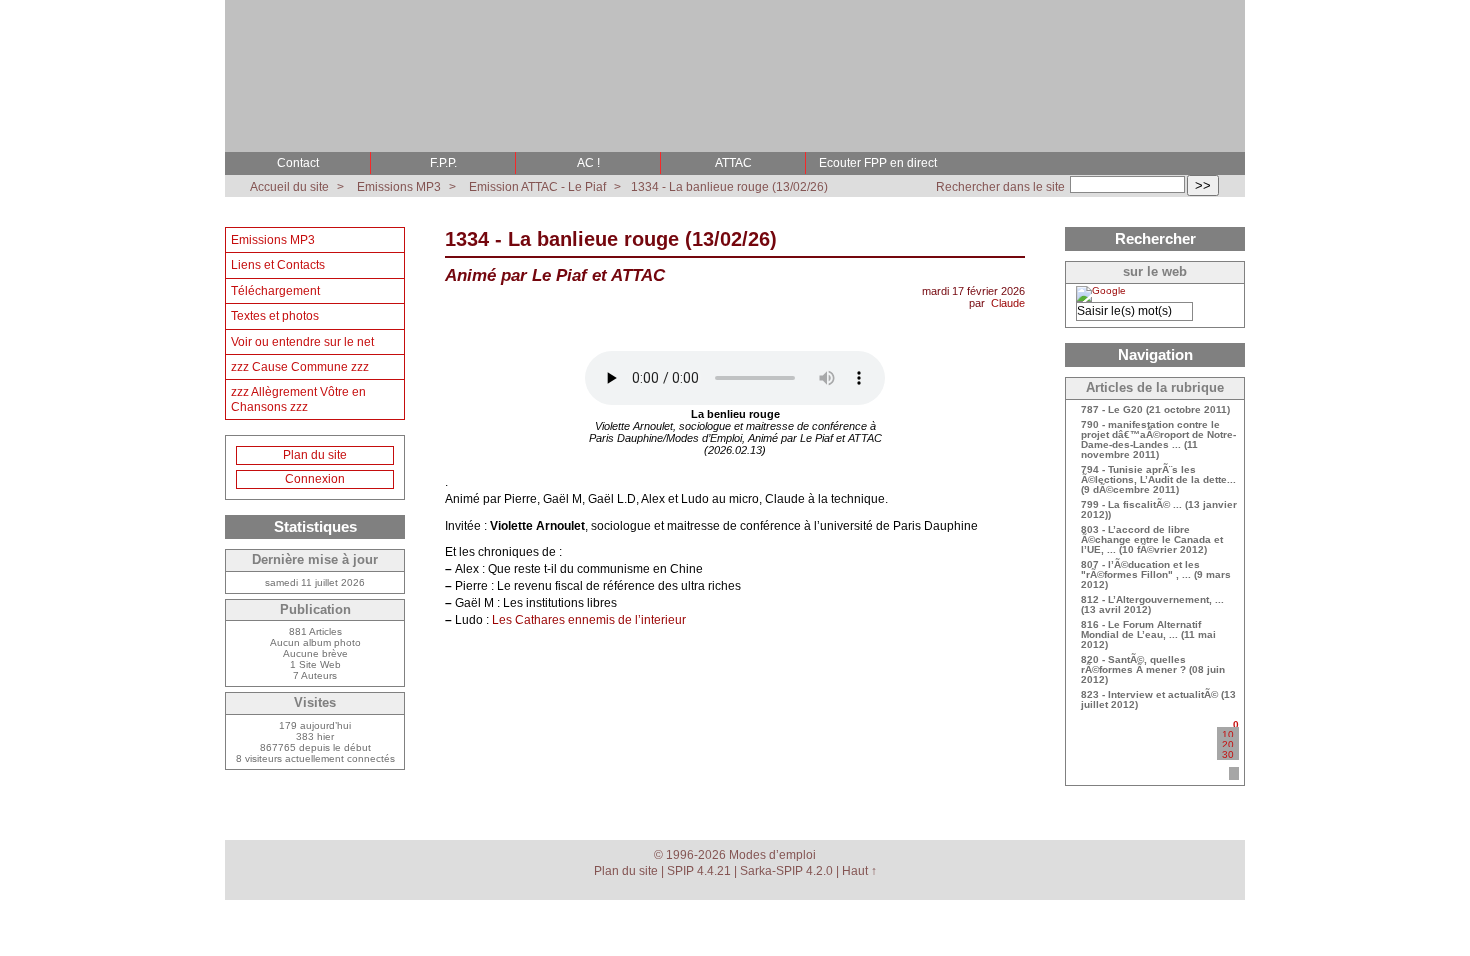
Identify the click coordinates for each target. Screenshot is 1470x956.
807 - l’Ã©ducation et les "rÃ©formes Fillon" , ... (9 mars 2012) (1156, 575)
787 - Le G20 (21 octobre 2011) (1155, 410)
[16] (1234, 773)
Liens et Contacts (278, 265)
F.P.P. (443, 163)
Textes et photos (275, 316)
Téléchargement (275, 291)
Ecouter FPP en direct (878, 163)
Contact (298, 163)
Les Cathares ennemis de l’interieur (589, 620)
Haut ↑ (859, 871)
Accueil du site (289, 187)
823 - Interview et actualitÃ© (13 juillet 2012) (1158, 700)
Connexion (315, 479)
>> (1203, 185)
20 (1228, 744)
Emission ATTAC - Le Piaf (537, 187)
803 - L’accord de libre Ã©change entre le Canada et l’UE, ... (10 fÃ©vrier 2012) (1152, 540)
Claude (1008, 303)
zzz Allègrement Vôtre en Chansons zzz (298, 399)
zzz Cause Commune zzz (300, 367)
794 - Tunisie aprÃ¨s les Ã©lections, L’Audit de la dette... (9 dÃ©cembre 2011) (1158, 480)
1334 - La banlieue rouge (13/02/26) (729, 187)
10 (1228, 734)
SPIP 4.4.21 (699, 871)
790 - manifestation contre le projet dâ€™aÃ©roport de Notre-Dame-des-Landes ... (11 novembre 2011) (1158, 440)
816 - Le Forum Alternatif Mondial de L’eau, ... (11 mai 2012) (1148, 635)
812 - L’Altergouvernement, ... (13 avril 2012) (1152, 605)
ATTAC (733, 163)
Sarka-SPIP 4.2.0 (786, 871)
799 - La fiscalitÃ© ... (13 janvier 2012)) (1159, 510)
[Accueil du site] (247, 15)
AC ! (588, 163)
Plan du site (315, 455)
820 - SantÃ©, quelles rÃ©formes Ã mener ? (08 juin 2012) (1153, 670)
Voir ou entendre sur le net (302, 342)
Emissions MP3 (399, 187)
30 (1228, 754)
